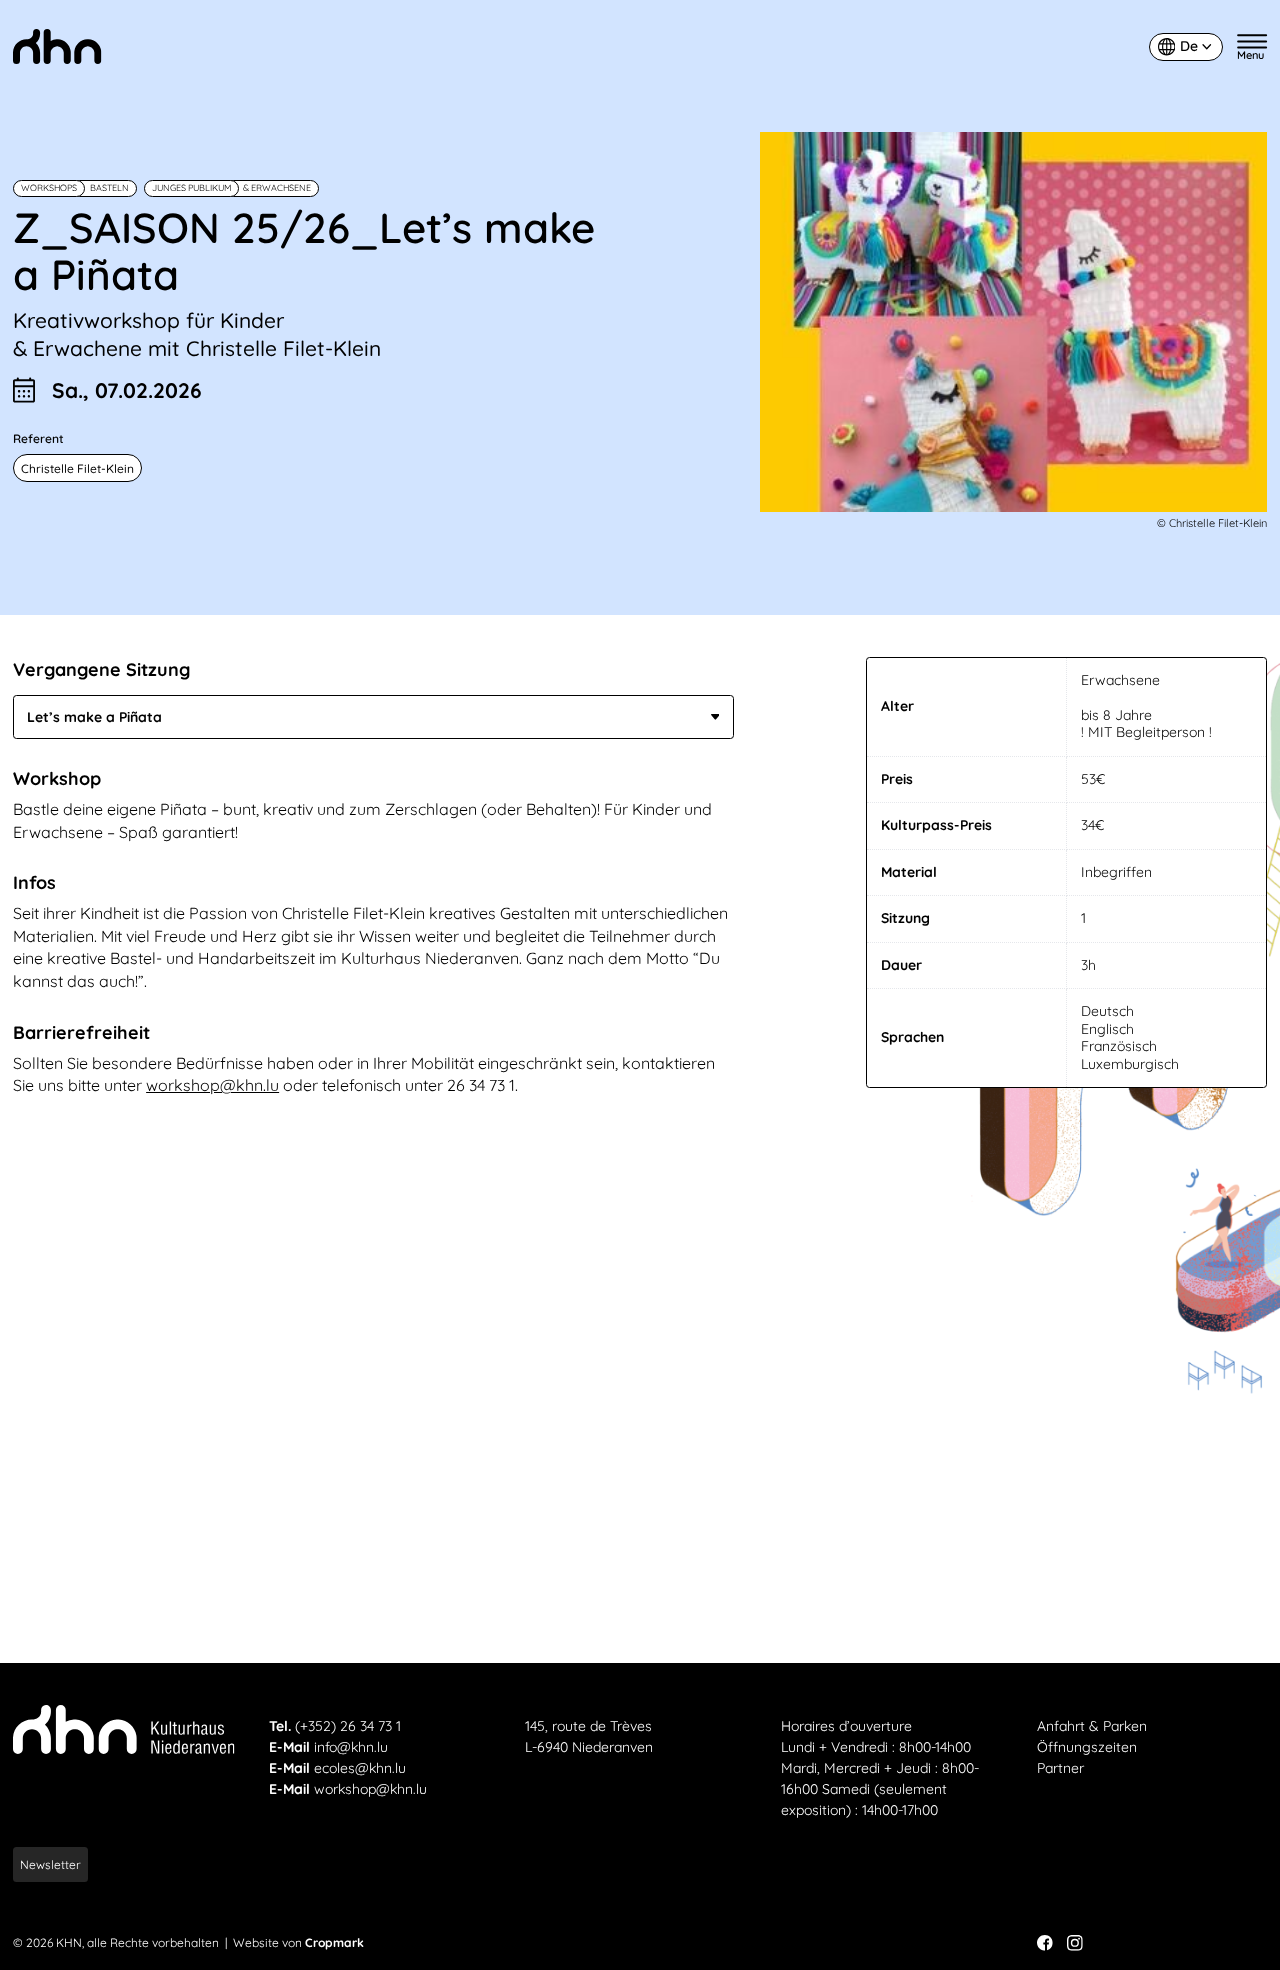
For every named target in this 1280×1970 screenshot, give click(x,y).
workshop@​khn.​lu (212, 1085)
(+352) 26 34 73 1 (348, 1726)
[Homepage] (57, 46)
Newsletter (50, 1864)
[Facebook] (1045, 1943)
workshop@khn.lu (370, 1789)
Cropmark (334, 1942)
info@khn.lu (351, 1747)
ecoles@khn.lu (360, 1768)
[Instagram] (1075, 1943)
